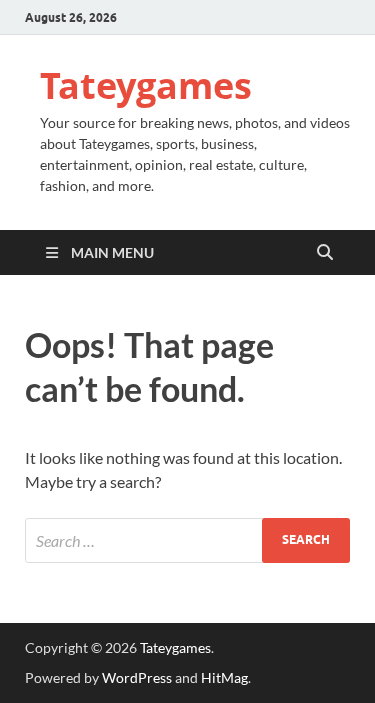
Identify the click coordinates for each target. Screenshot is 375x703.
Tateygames (146, 85)
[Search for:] (187, 540)
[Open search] (325, 253)
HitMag (224, 677)
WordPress (137, 677)
